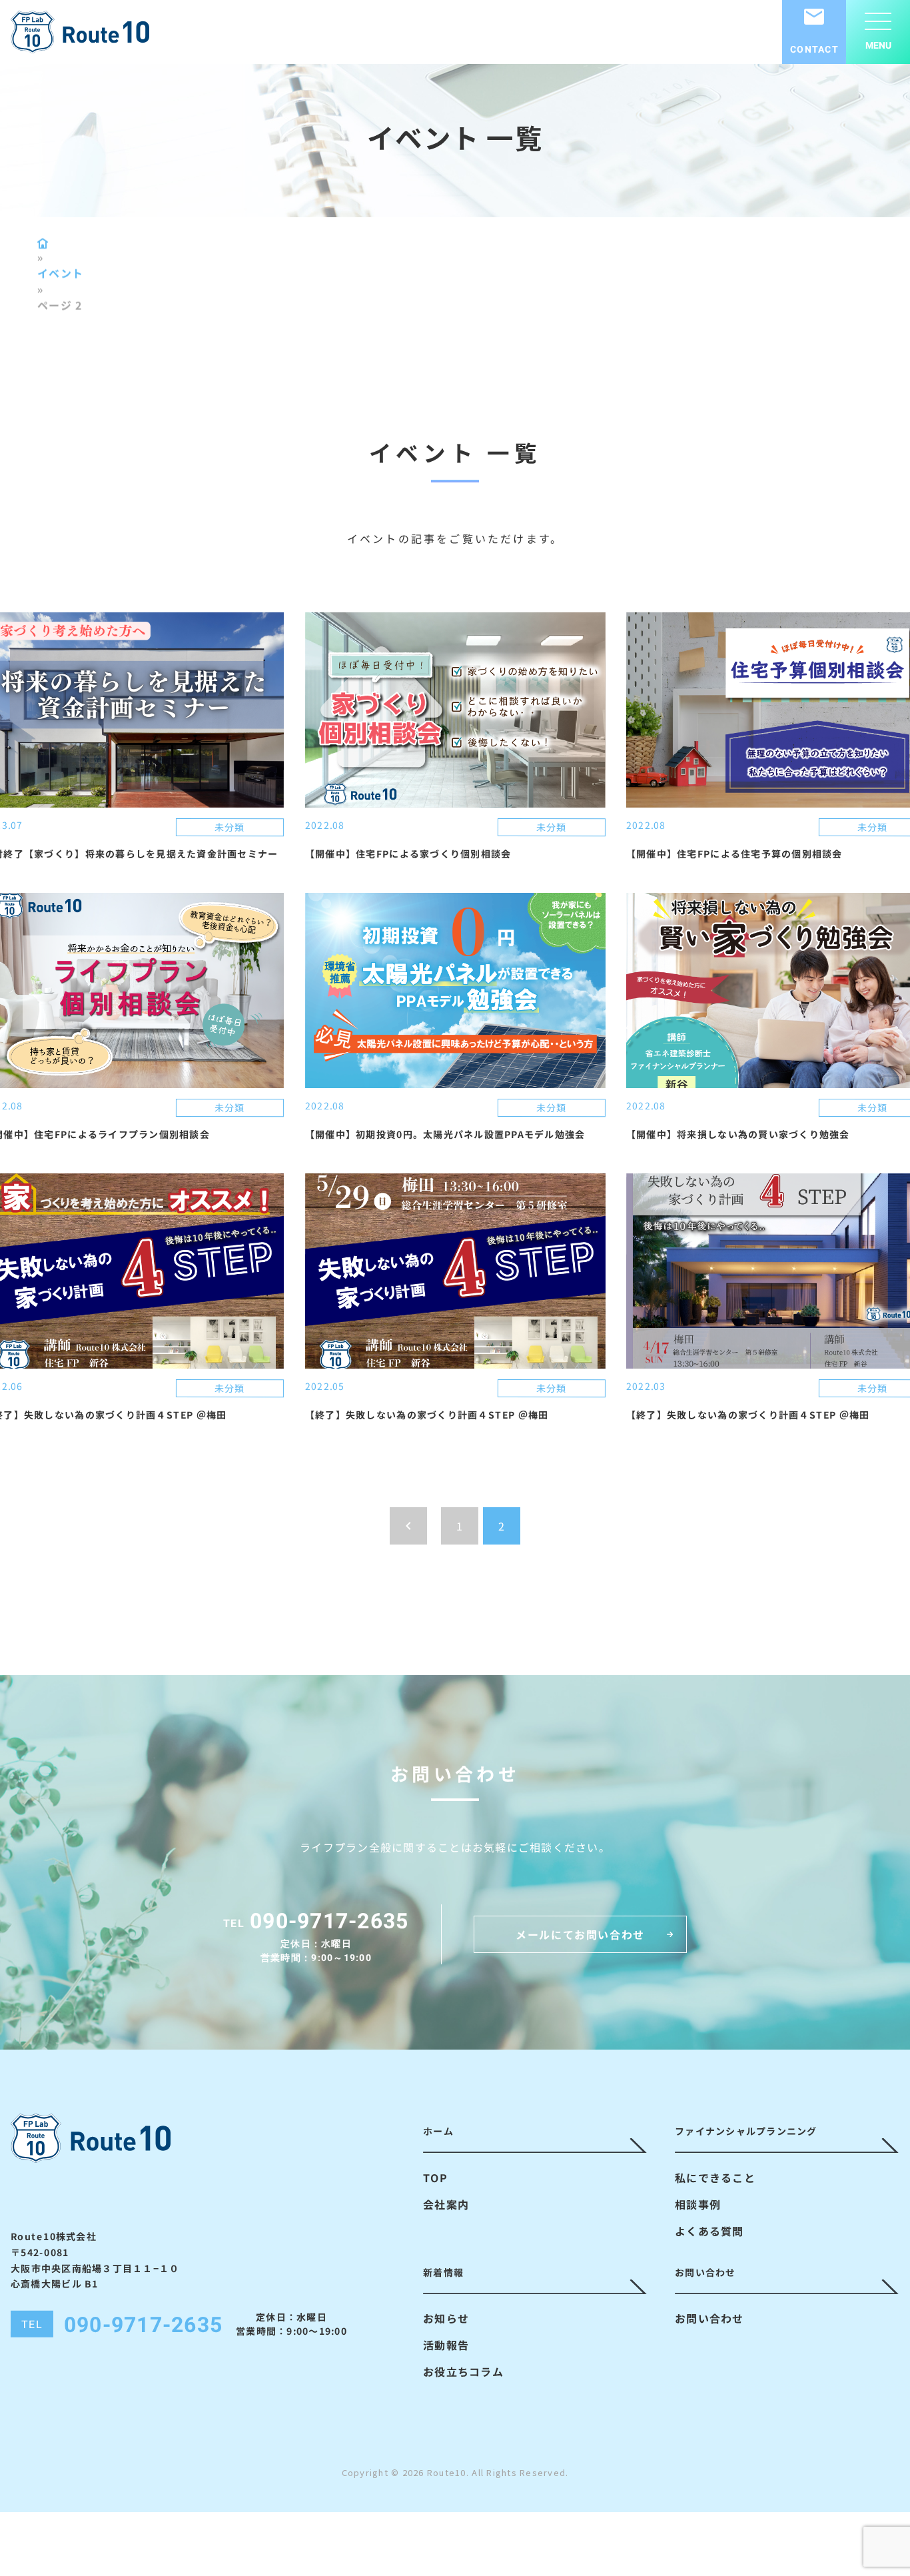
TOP (435, 2177)
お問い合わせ (705, 2271)
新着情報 (443, 2271)
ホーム (438, 2131)
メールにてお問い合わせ (580, 1934)
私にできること (715, 2177)
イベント (60, 273)
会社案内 (446, 2204)
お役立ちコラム (463, 2371)
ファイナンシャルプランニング (746, 2131)
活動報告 (446, 2345)
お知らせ (446, 2318)
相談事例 (698, 2204)
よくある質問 (709, 2230)
